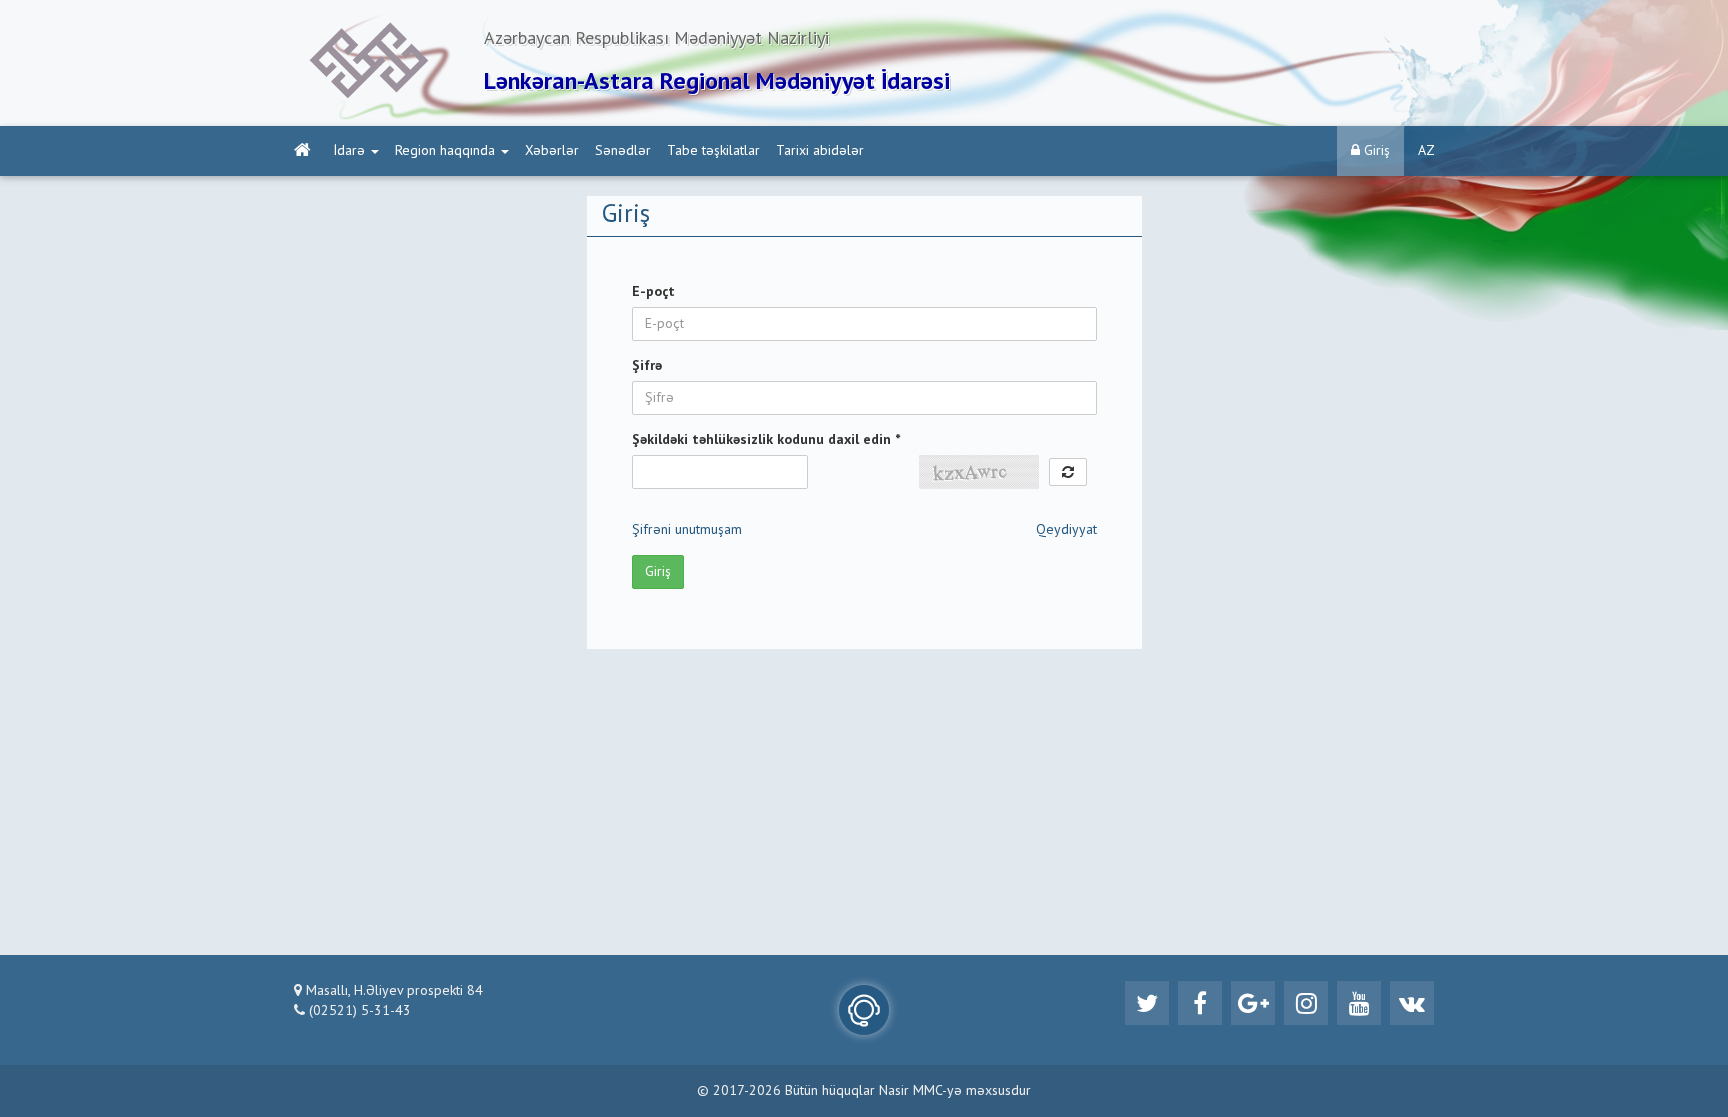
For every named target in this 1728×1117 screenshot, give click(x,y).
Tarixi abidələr (820, 151)
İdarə (349, 151)
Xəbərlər (552, 151)
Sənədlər (623, 151)
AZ (1426, 151)
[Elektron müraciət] (864, 1010)
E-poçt (653, 292)
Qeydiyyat (1066, 530)
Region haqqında (445, 151)
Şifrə (647, 366)
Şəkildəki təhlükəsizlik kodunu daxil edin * (766, 440)
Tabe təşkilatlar (713, 151)
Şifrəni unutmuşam (687, 530)
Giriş (1375, 151)
